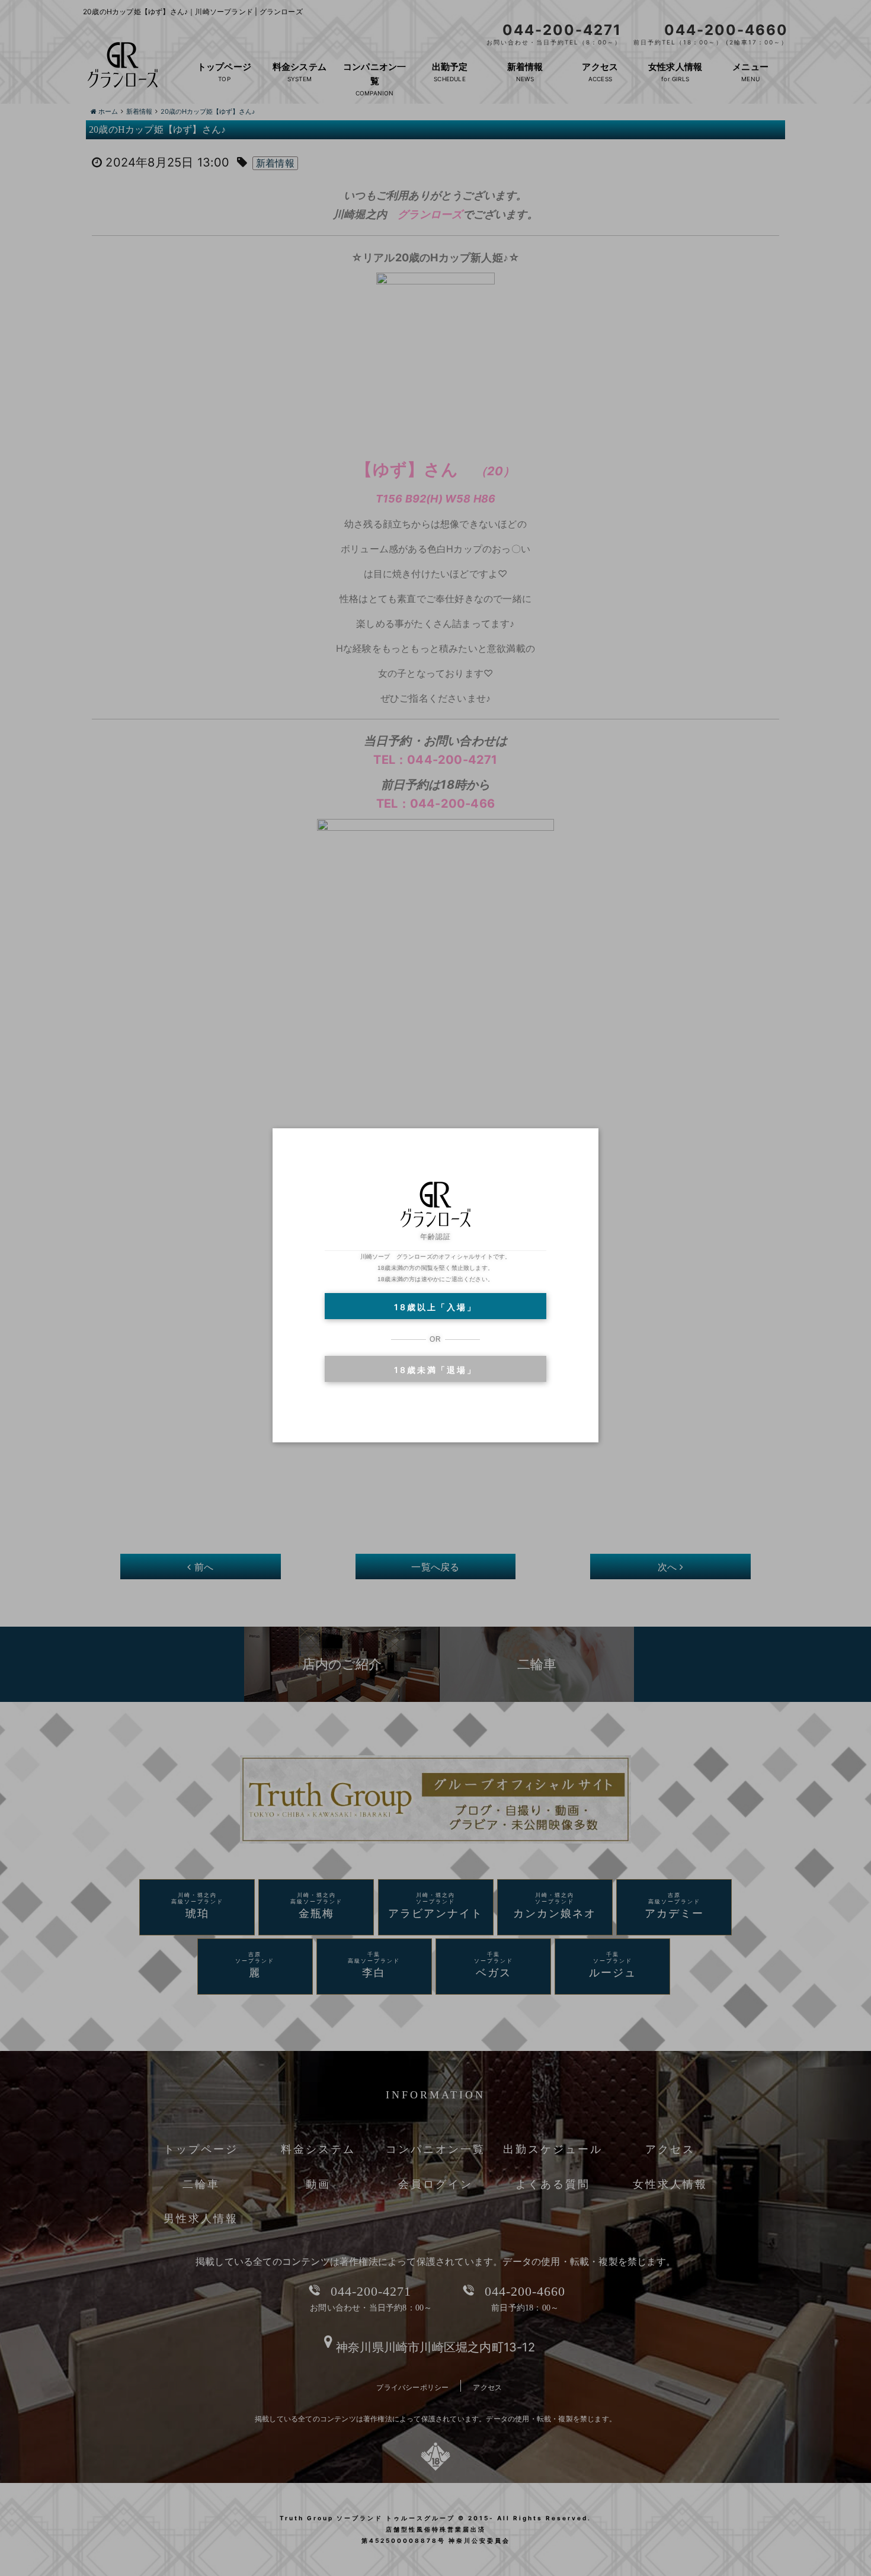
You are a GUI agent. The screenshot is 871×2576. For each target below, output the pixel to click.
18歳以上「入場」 (435, 1307)
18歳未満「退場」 (435, 1370)
